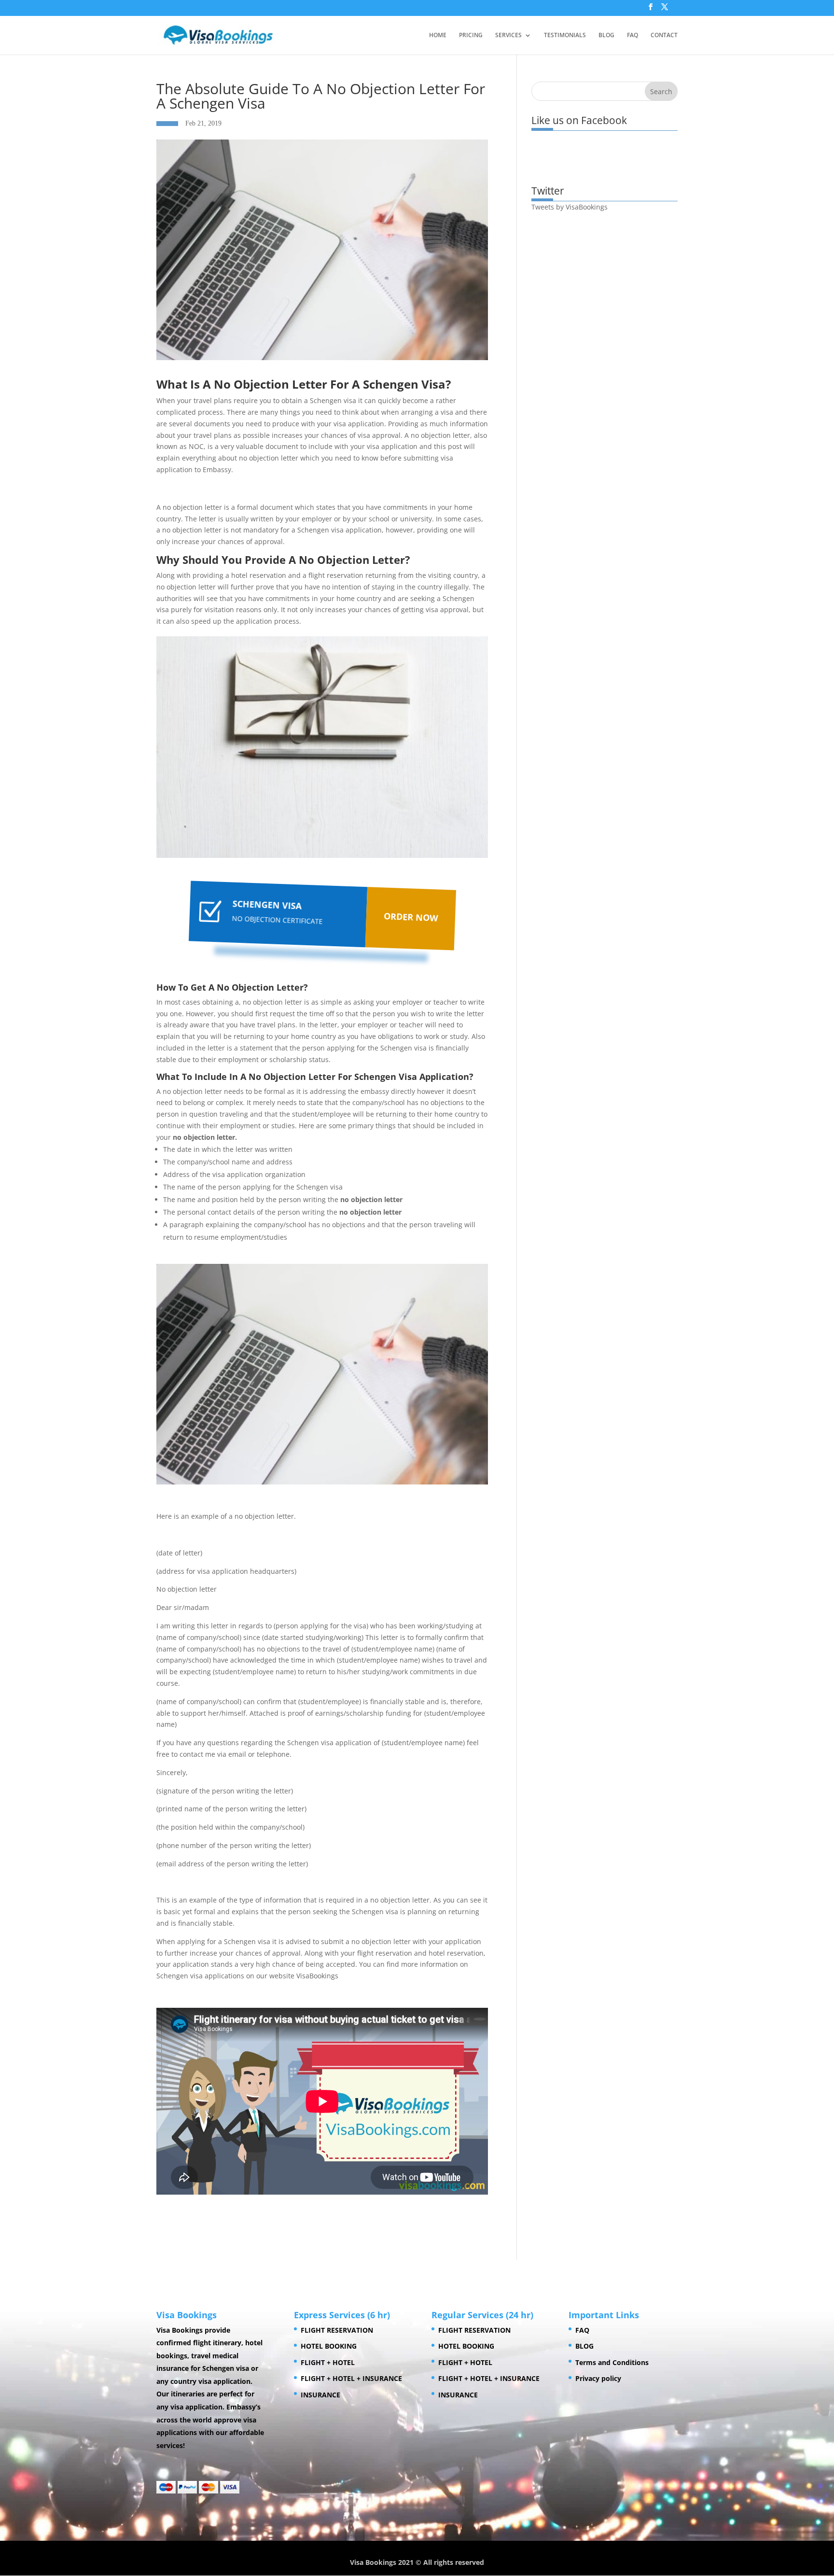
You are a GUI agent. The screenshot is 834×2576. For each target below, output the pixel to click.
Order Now (410, 917)
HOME (438, 35)
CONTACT (664, 35)
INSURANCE (320, 2395)
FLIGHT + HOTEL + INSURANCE (351, 2378)
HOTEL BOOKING (329, 2346)
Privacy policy (598, 2378)
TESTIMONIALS (565, 35)
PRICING (471, 35)
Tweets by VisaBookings (570, 207)
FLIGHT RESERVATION (337, 2330)
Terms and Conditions (612, 2362)
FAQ (632, 35)
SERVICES (508, 35)
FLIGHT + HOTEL (328, 2362)
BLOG (606, 35)
